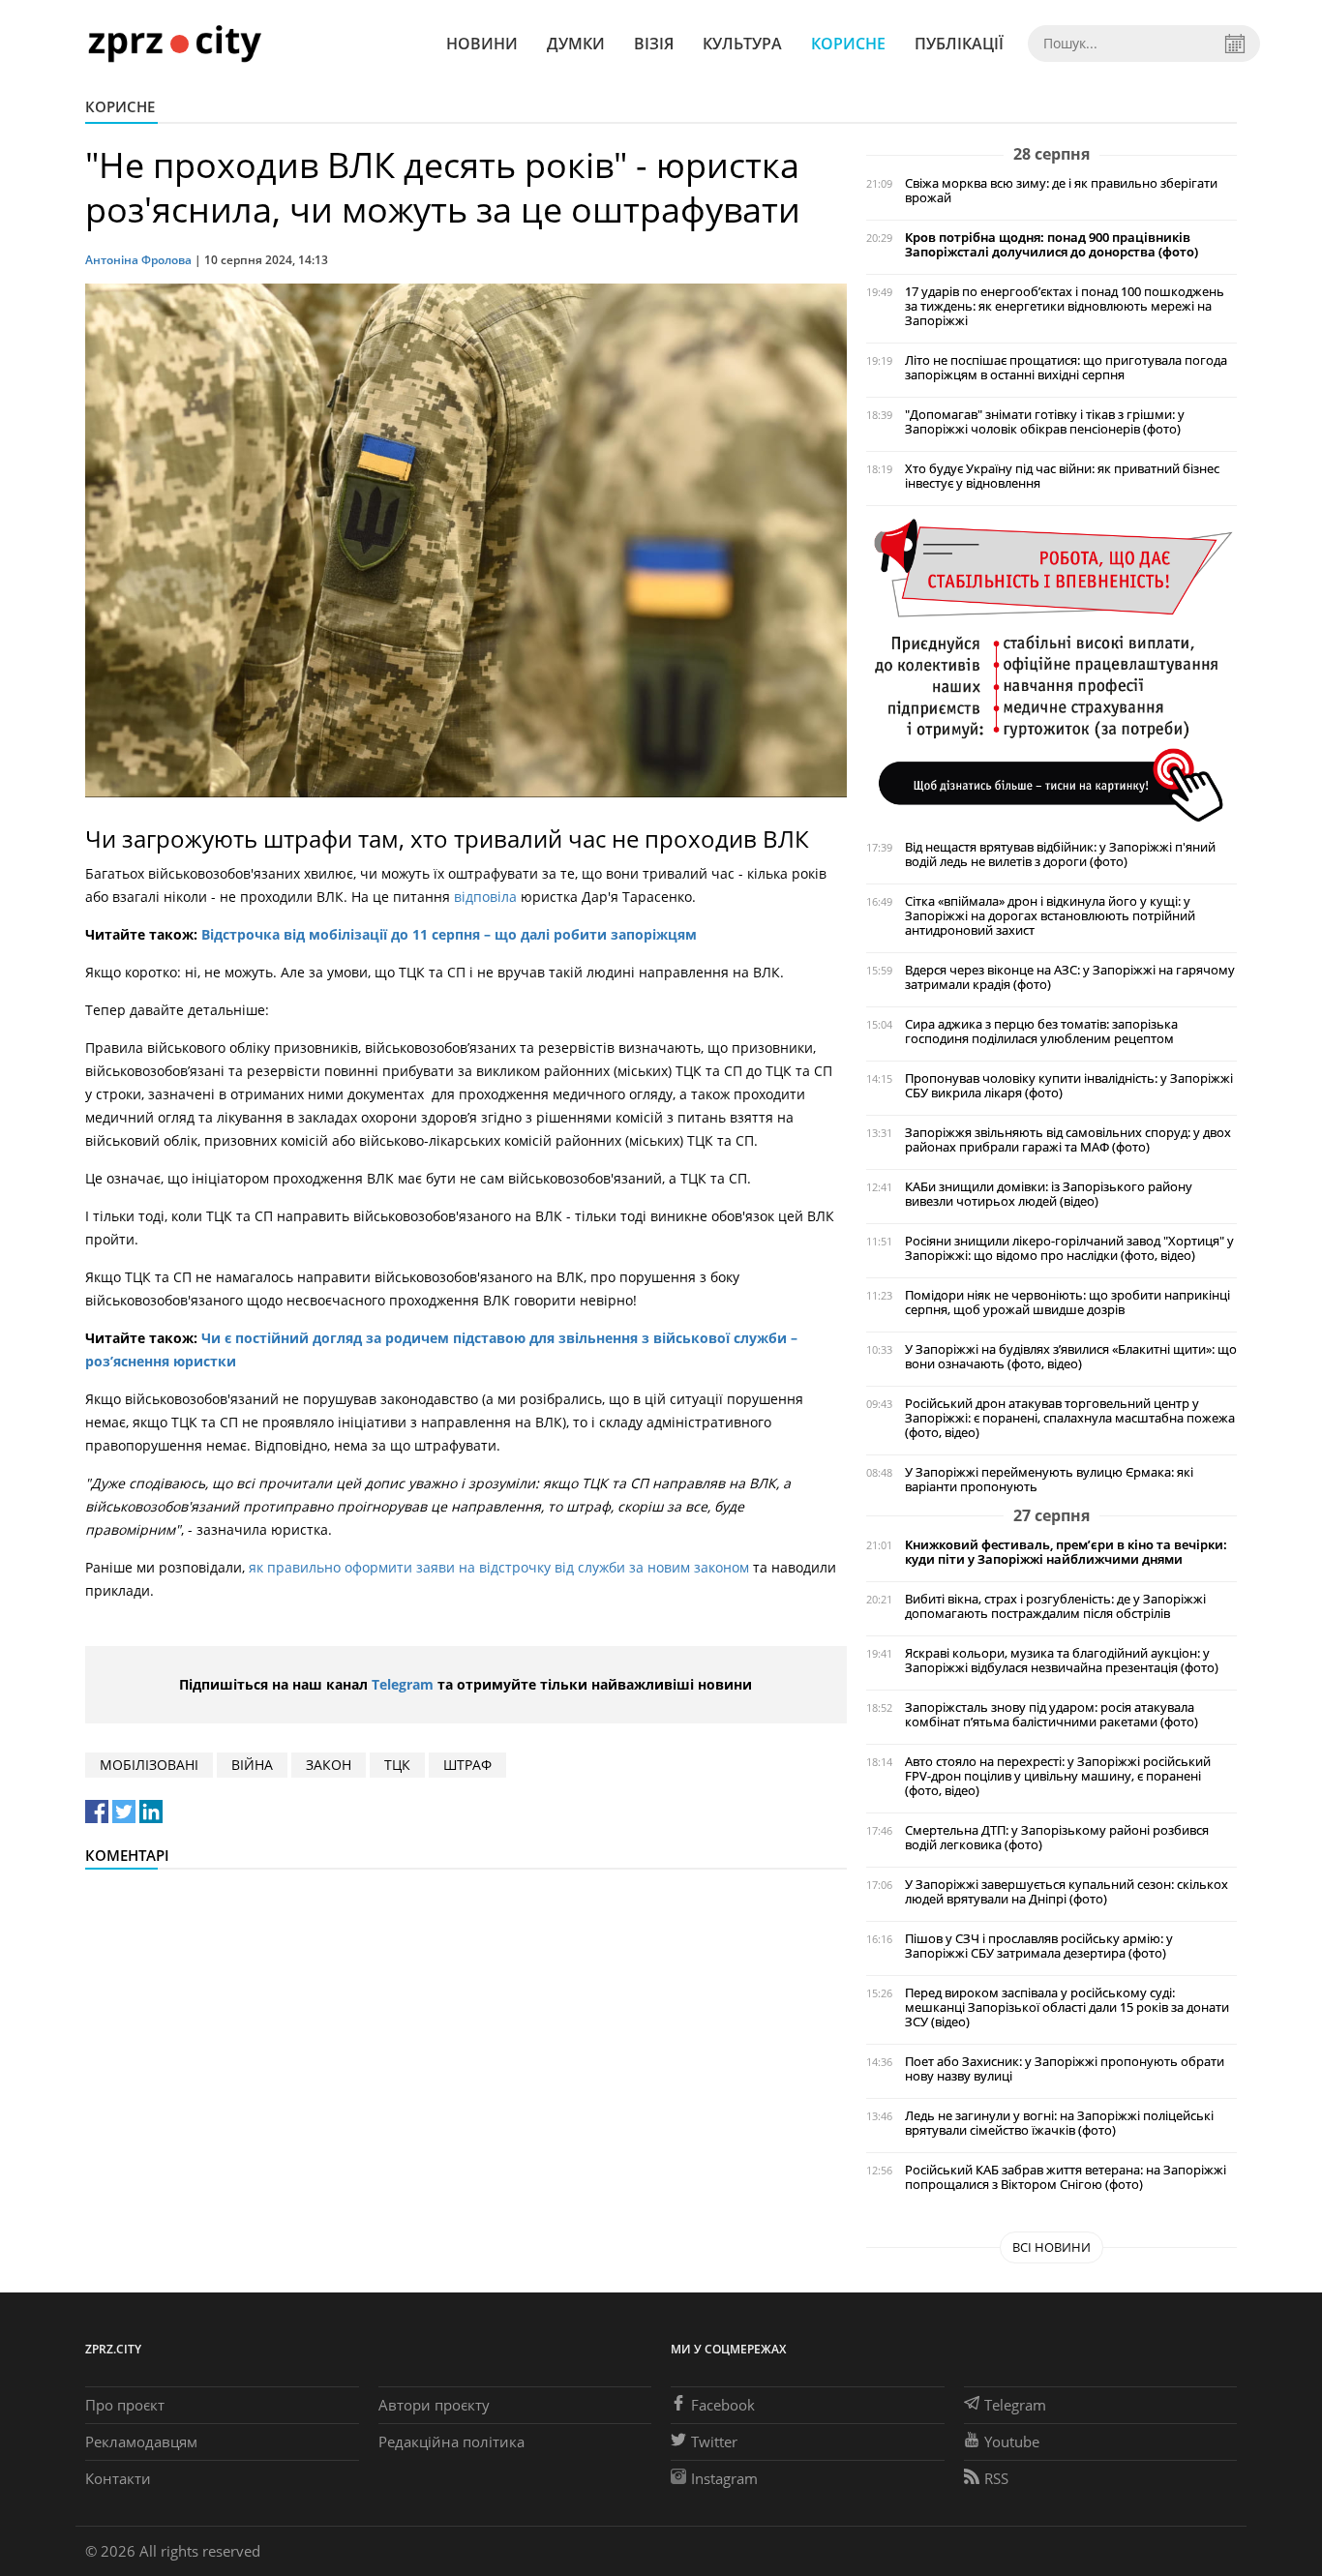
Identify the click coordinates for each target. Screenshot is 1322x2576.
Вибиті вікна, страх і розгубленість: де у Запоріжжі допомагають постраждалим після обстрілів (1055, 1606)
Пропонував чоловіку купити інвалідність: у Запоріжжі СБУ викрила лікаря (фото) (1069, 1086)
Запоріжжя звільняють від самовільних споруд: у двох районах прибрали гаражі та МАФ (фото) (1068, 1140)
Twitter (714, 2441)
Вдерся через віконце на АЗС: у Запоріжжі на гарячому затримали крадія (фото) (1070, 977)
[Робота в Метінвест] (1052, 669)
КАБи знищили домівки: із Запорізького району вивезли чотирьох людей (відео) (1049, 1194)
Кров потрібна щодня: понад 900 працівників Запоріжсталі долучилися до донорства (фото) (1052, 245)
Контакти (118, 2478)
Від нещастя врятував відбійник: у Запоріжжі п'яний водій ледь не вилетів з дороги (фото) (1060, 854)
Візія (654, 44)
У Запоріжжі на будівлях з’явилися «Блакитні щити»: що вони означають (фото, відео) (1071, 1357)
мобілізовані (149, 1765)
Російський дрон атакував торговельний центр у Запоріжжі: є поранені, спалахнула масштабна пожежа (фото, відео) (1070, 1418)
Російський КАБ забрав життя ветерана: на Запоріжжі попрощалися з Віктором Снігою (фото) (1066, 2177)
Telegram (403, 1684)
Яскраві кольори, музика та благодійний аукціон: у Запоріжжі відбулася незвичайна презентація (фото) (1062, 1661)
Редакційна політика (451, 2441)
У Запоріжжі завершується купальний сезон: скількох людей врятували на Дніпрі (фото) (1067, 1892)
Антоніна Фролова (138, 260)
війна (252, 1765)
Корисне (848, 44)
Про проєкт (125, 2405)
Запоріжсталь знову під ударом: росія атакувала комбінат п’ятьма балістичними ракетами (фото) (1052, 1715)
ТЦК (397, 1765)
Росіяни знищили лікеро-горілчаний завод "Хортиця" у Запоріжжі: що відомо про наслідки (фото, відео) (1069, 1248)
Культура (742, 44)
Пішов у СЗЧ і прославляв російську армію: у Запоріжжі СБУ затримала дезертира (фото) (1039, 1946)
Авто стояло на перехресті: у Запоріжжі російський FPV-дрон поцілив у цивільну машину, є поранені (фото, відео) (1058, 1776)
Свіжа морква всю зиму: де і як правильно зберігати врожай (1061, 191)
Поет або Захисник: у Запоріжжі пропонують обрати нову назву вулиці (1065, 2069)
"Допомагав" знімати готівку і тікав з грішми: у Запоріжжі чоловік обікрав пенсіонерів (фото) (1045, 422)
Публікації (959, 44)
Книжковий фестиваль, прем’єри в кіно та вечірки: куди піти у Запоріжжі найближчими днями (1066, 1552)
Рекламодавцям (141, 2441)
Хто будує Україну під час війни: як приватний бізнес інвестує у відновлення (1062, 476)
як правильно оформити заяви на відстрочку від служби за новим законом (501, 1567)
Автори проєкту (434, 2405)
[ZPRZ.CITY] (174, 43)
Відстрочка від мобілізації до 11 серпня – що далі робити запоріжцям (449, 934)
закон (329, 1765)
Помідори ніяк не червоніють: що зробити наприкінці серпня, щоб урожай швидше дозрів (1067, 1303)
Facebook (723, 2405)
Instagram (724, 2478)
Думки (576, 44)
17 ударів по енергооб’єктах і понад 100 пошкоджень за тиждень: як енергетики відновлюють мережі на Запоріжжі (1065, 306)
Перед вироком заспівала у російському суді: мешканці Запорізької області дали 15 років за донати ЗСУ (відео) (1067, 2007)
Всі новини (1052, 2247)
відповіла (485, 897)
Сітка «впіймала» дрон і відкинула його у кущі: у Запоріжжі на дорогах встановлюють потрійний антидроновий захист (1050, 916)
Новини (482, 44)
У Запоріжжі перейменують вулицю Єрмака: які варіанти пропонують (1049, 1480)
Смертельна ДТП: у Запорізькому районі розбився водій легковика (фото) (1057, 1838)
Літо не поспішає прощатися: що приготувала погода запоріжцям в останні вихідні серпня (1066, 368)
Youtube (1012, 2441)
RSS (996, 2478)
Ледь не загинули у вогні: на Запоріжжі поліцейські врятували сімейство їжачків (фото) (1059, 2123)
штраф (467, 1765)
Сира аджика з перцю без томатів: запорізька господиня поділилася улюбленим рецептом (1041, 1032)
